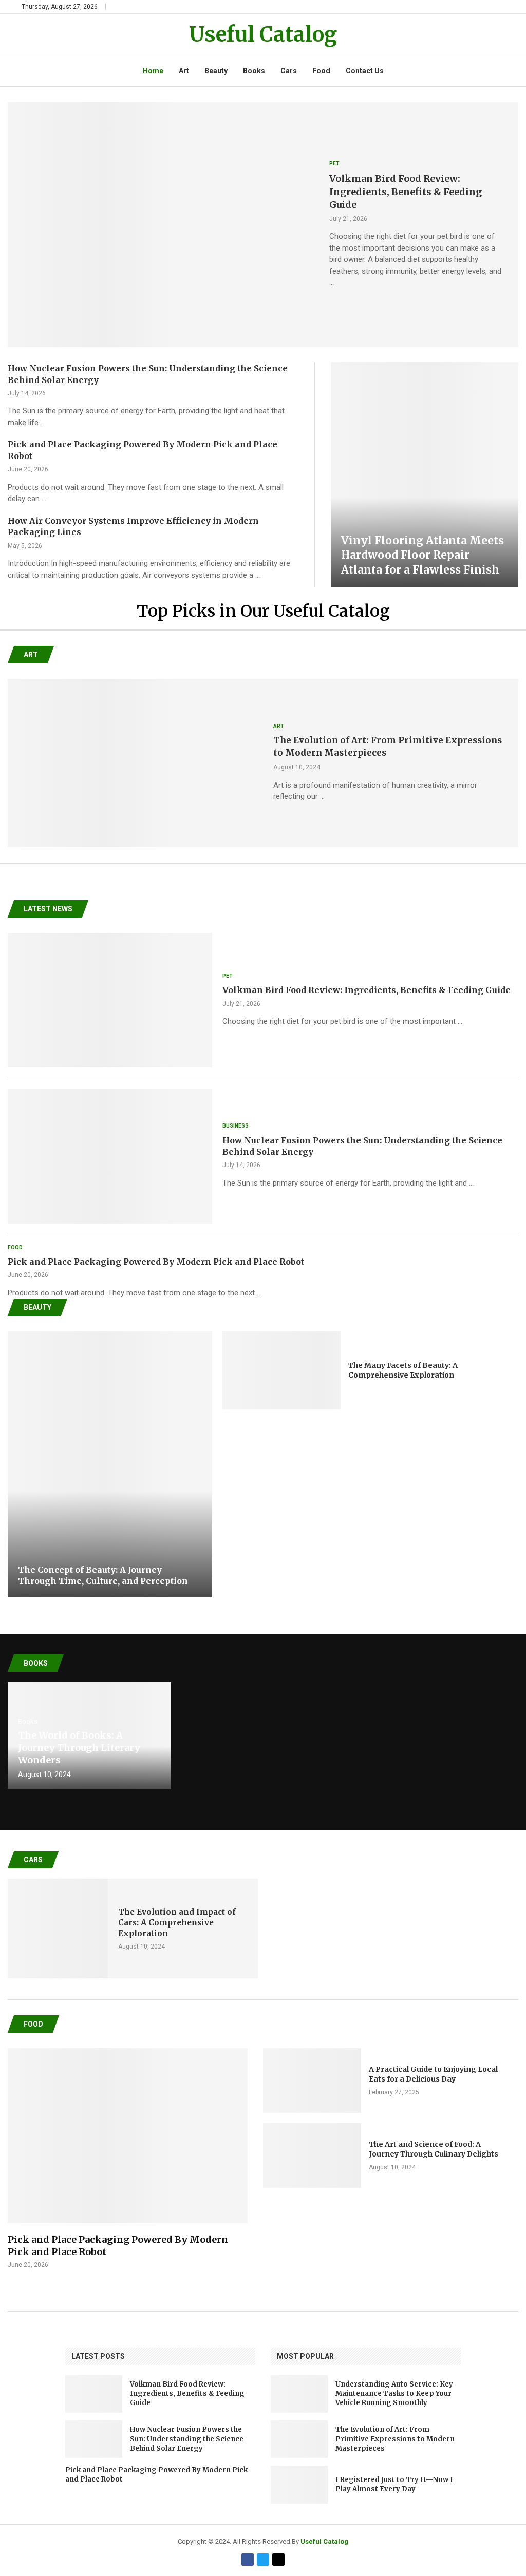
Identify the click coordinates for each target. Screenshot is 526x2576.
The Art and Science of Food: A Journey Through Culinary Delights (434, 2149)
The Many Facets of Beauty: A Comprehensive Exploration (403, 1370)
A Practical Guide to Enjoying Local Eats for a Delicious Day (433, 2074)
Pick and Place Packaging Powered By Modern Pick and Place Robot (156, 1262)
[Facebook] (248, 2560)
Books (254, 71)
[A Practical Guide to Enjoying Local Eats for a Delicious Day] (312, 2081)
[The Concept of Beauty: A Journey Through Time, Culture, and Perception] (110, 1464)
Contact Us (365, 71)
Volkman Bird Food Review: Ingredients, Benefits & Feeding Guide (406, 191)
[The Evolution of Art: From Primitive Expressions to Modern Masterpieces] (135, 763)
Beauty (216, 71)
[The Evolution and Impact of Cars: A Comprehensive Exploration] (58, 1929)
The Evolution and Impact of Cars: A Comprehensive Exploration (177, 1923)
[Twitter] (263, 2560)
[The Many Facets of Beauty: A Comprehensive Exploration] (282, 1370)
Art (184, 71)
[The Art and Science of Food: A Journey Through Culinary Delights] (312, 2155)
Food (321, 71)
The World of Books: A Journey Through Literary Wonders (79, 1748)
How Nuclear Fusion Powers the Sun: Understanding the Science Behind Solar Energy (187, 2439)
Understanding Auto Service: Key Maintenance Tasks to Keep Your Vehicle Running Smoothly (394, 2393)
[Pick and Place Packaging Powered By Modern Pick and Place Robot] (128, 2159)
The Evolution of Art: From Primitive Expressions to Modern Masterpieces (395, 2439)
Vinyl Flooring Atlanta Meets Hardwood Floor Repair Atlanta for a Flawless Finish (422, 555)
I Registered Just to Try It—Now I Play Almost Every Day (394, 2484)
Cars (289, 71)
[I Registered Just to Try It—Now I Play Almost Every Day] (299, 2484)
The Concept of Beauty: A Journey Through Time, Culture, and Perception (103, 1575)
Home (153, 71)
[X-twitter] (278, 2560)
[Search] (499, 7)
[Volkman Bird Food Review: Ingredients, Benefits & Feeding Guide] (161, 225)
